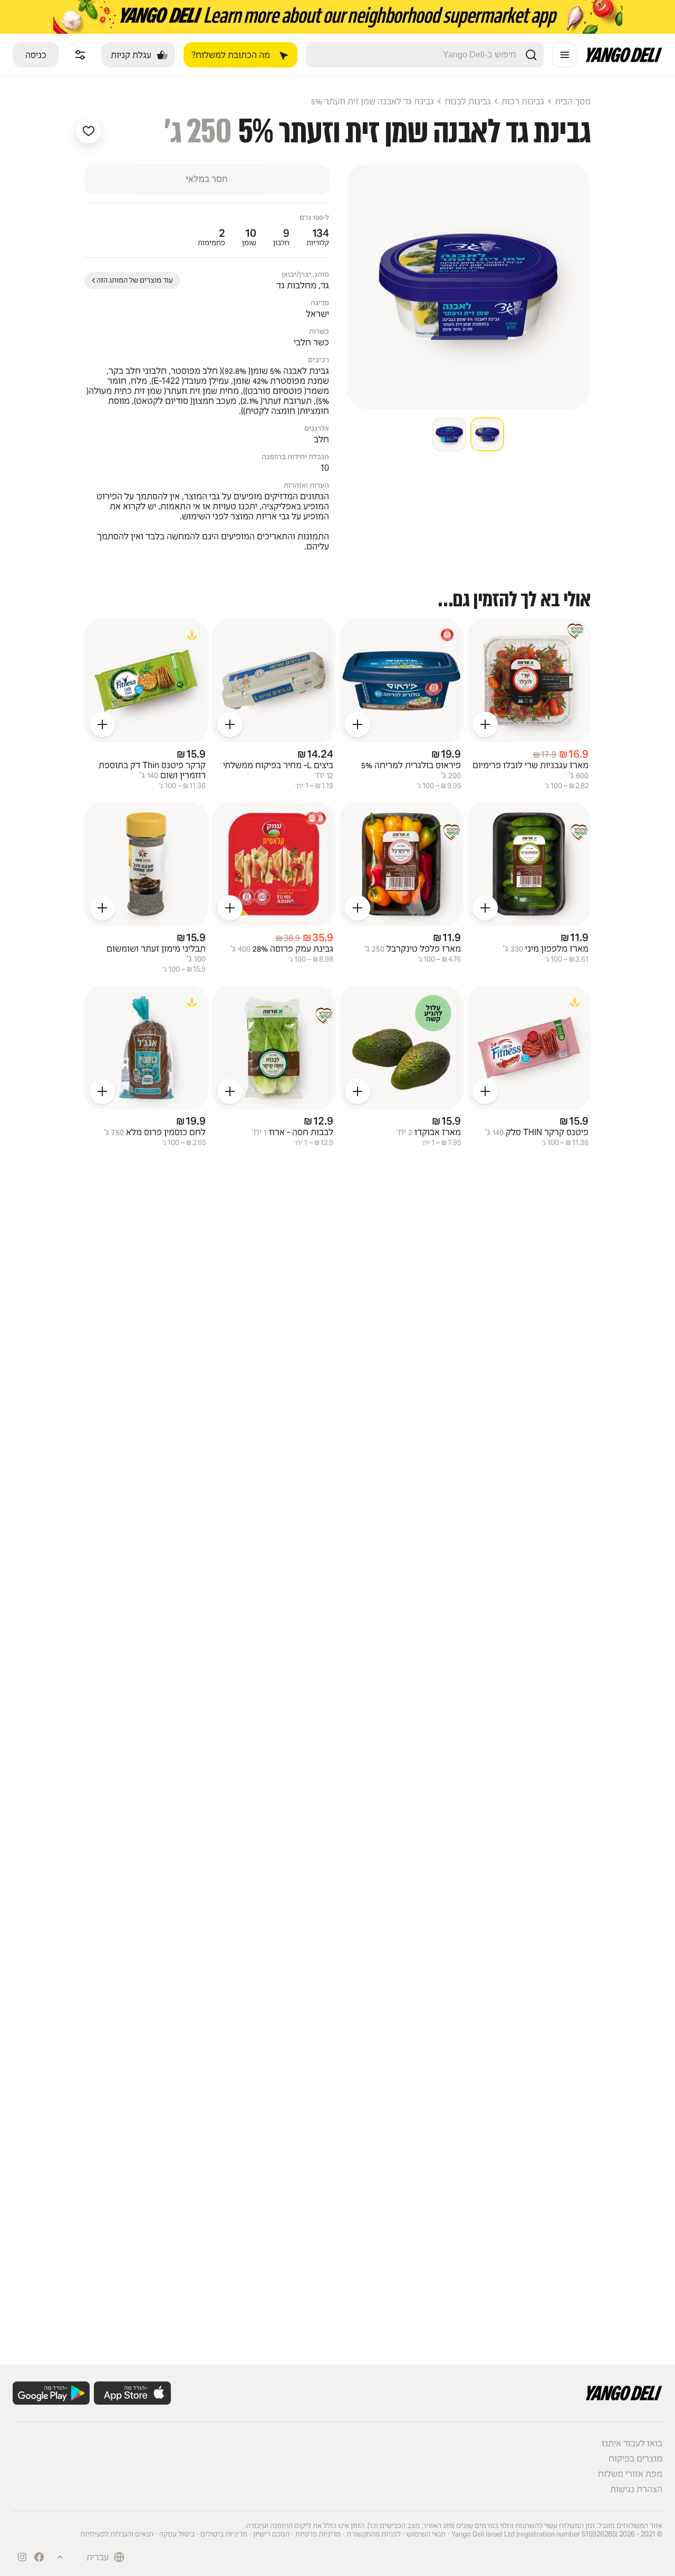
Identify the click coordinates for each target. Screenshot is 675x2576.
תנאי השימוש (426, 2534)
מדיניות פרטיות (318, 2534)
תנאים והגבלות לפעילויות (117, 2534)
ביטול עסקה (177, 2534)
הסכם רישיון (271, 2534)
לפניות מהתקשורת (374, 2534)
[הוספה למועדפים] (89, 131)
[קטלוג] (565, 55)
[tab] (487, 434)
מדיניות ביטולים (224, 2534)
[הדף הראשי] (624, 59)
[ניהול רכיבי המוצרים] (80, 55)
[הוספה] (485, 724)
